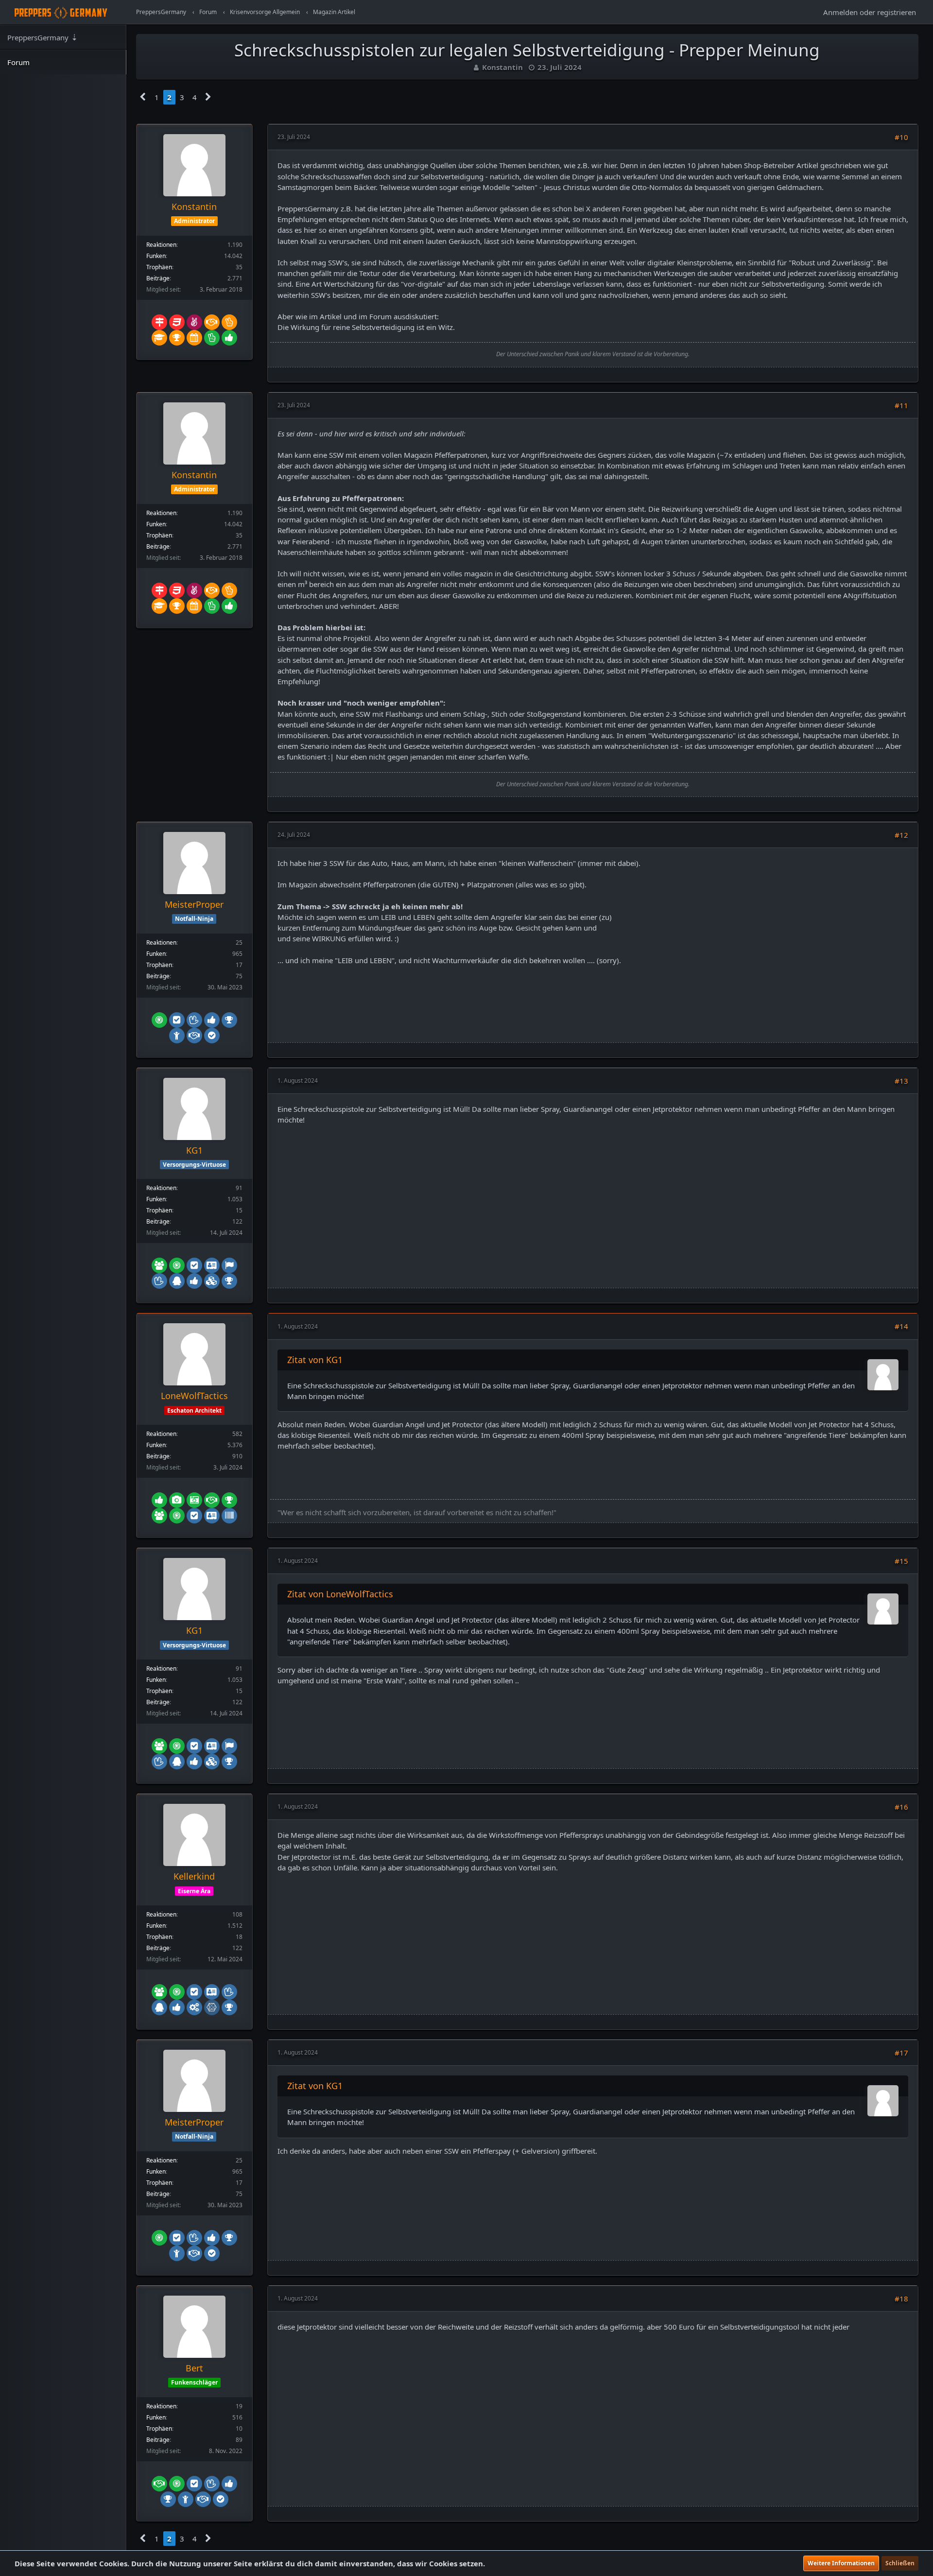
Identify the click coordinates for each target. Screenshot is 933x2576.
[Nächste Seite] (208, 97)
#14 (901, 1326)
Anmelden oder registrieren (870, 12)
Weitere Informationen (841, 2563)
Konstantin (502, 67)
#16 (901, 1807)
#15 (901, 1561)
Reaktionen (161, 245)
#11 (901, 405)
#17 (901, 2053)
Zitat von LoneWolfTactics (340, 1594)
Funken (156, 256)
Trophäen (159, 267)
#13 (901, 1081)
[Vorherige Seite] (143, 97)
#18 (901, 2299)
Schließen (900, 2563)
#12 (901, 835)
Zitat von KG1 (315, 1360)
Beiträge (158, 278)
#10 (901, 137)
